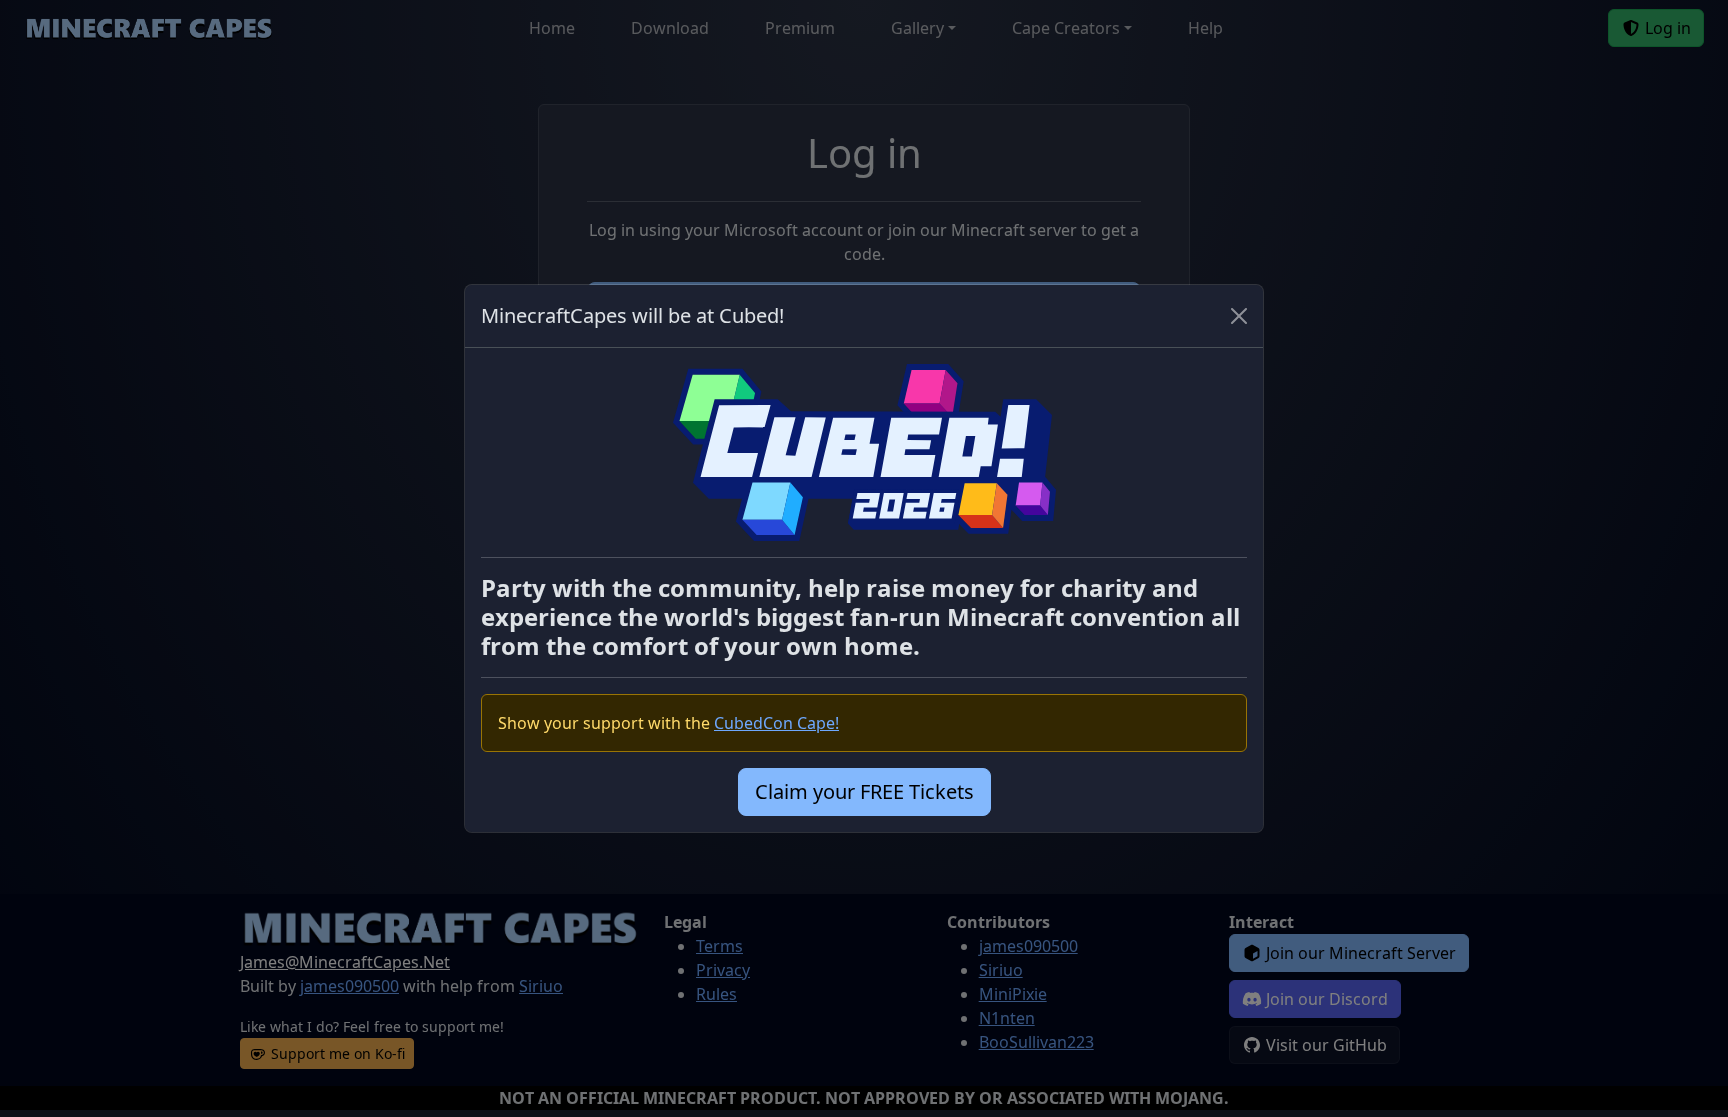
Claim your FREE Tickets (864, 791)
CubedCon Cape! (776, 723)
